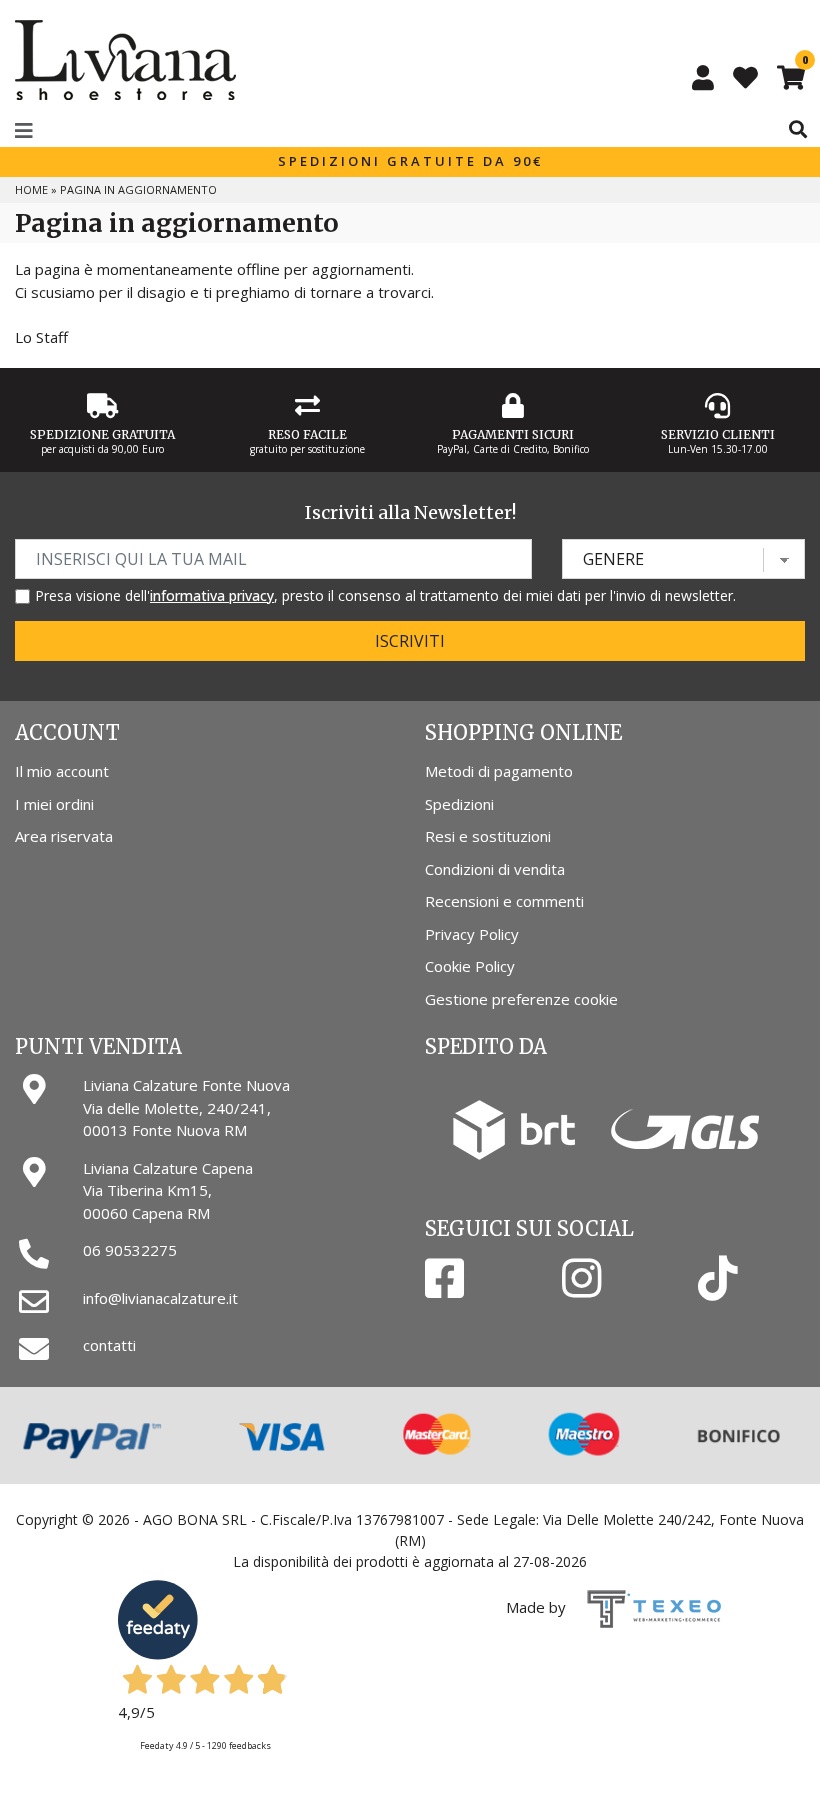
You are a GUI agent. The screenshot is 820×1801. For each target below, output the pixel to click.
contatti (109, 1345)
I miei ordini (54, 804)
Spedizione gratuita (102, 434)
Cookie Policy (470, 966)
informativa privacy (212, 595)
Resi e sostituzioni (488, 836)
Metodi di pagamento (499, 771)
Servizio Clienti (718, 434)
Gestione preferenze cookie (521, 999)
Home (31, 189)
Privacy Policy (472, 934)
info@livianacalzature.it (160, 1298)
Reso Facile (307, 434)
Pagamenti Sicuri (513, 434)
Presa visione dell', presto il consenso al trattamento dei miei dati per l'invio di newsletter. (385, 595)
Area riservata (64, 836)
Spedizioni (459, 804)
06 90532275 (130, 1250)
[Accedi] (703, 77)
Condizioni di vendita (495, 869)
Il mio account (62, 771)
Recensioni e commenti (504, 901)
